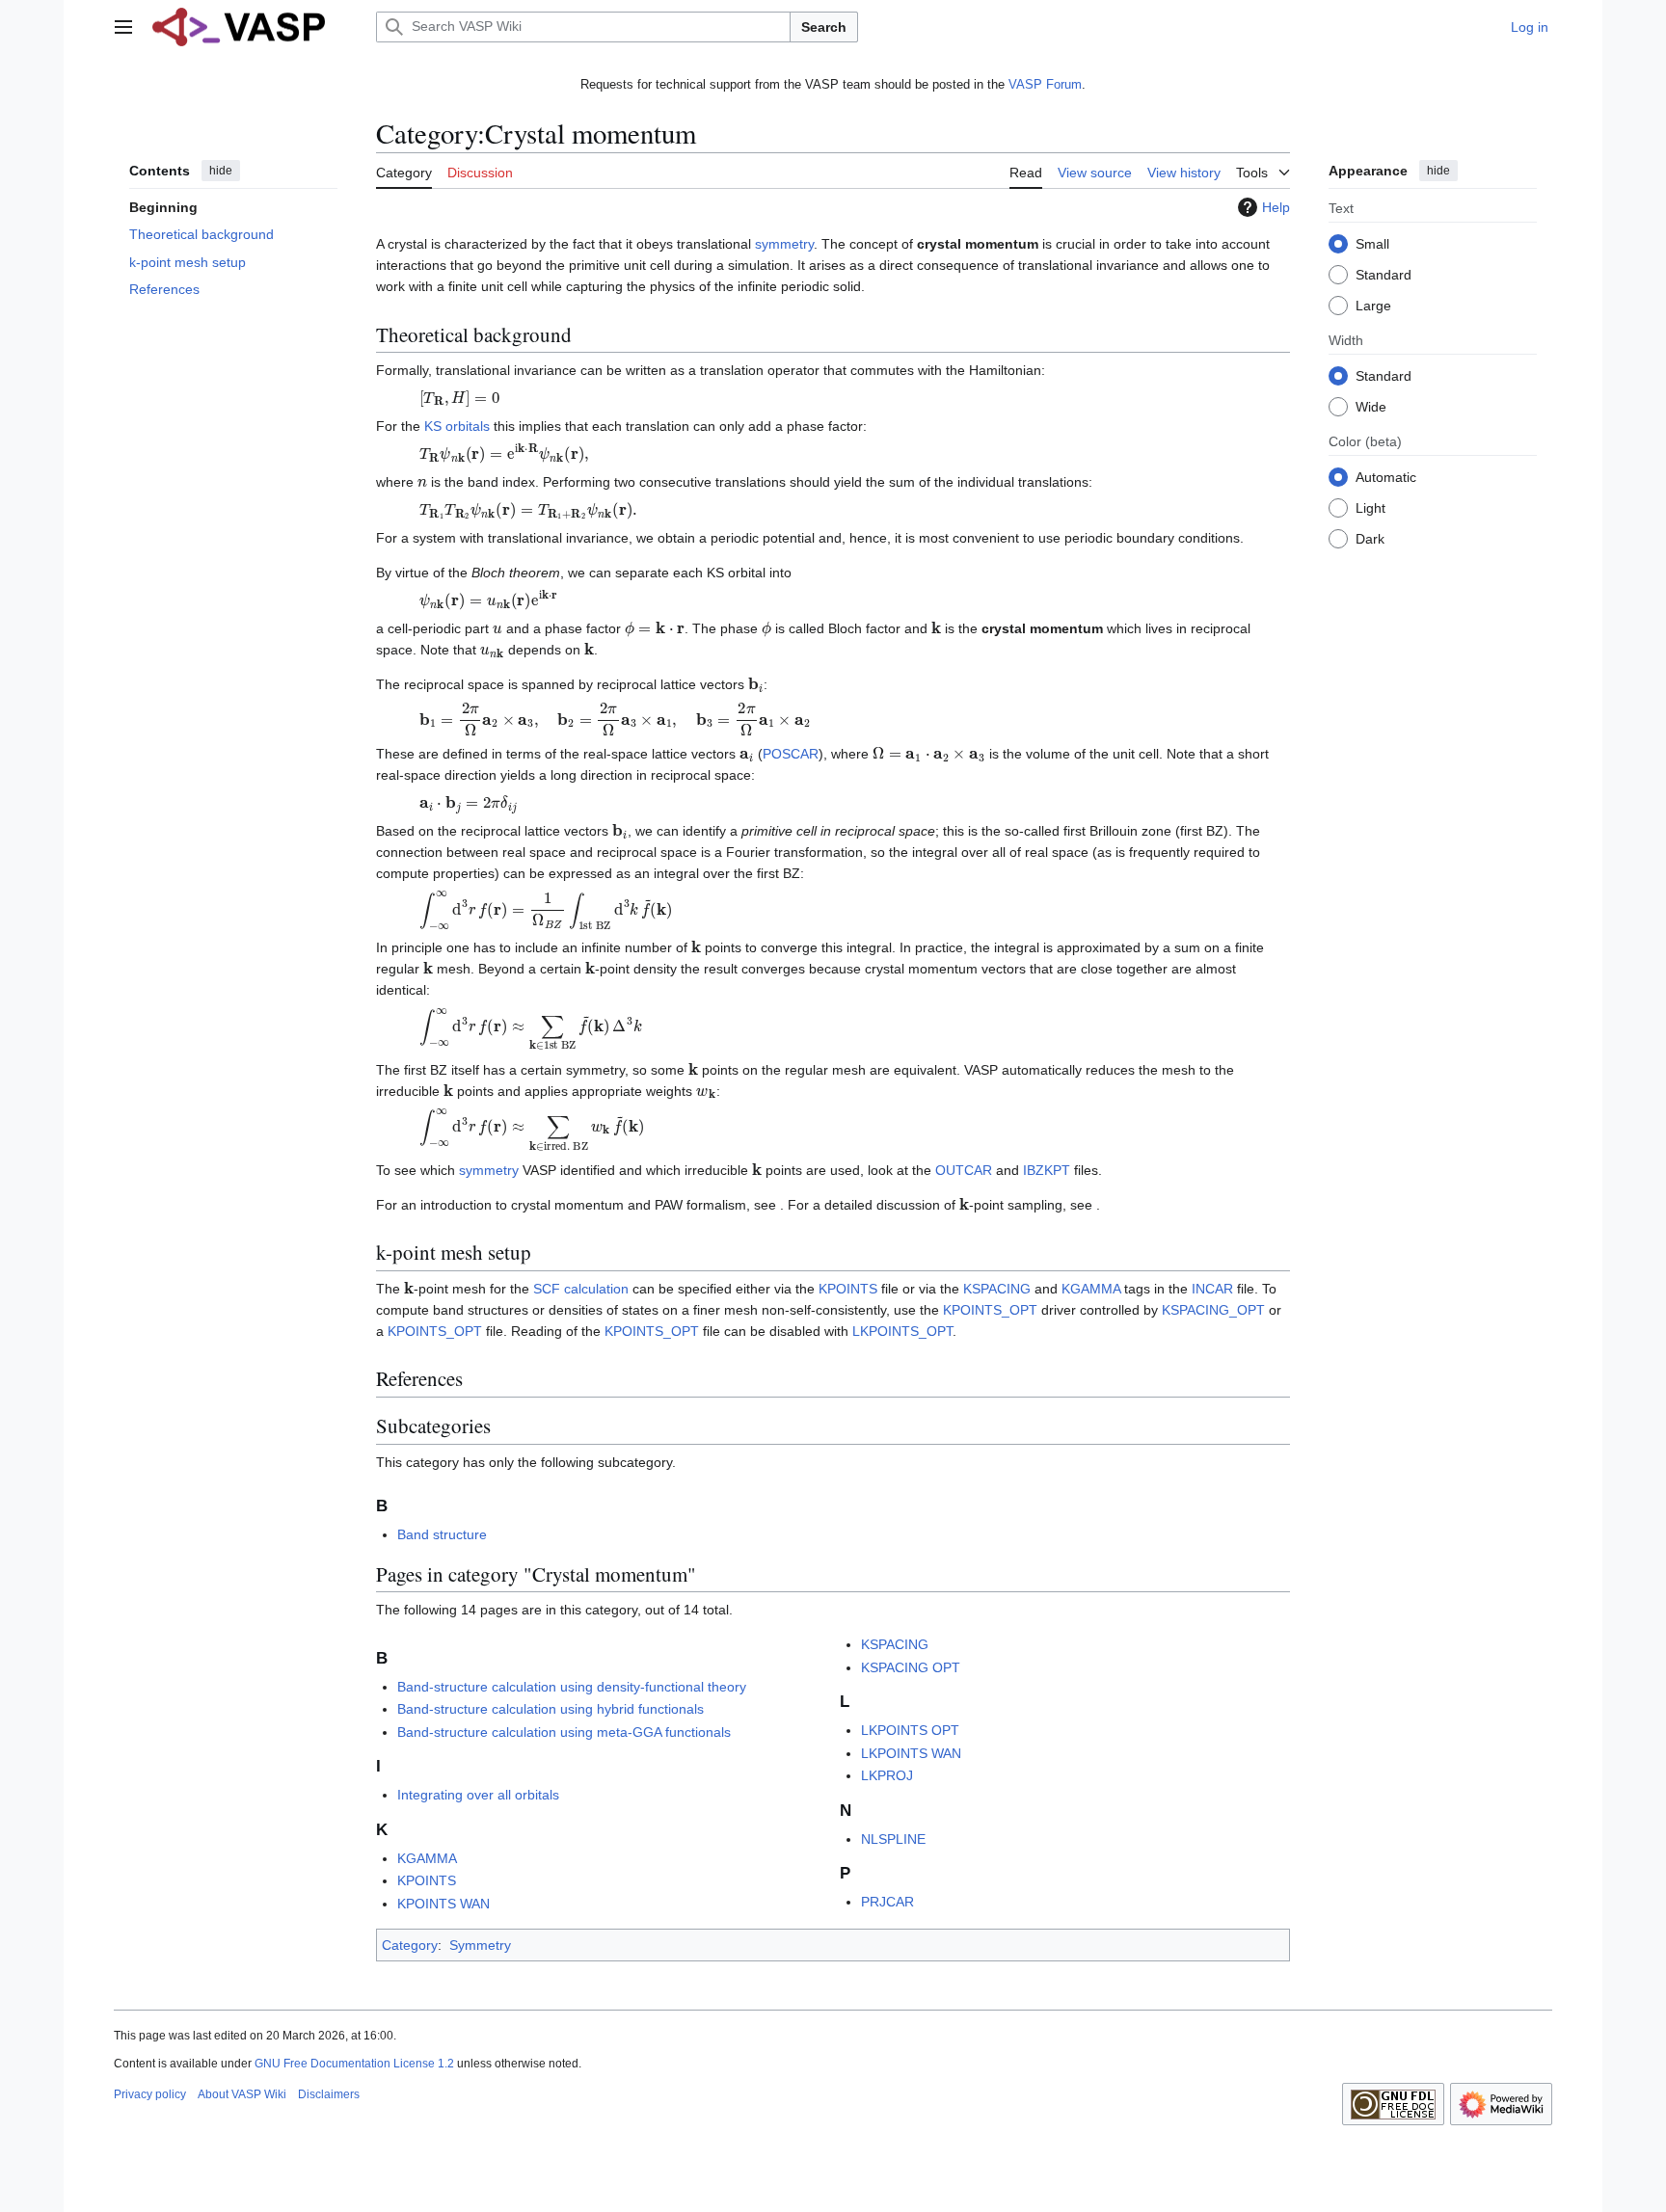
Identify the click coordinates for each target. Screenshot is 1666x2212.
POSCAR (791, 754)
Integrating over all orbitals (478, 1795)
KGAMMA (1091, 1289)
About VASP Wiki (242, 2094)
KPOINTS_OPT (990, 1310)
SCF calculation (581, 1289)
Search (824, 27)
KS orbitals (457, 426)
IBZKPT (1047, 1170)
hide (221, 171)
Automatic (1386, 476)
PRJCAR (887, 1902)
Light (1370, 507)
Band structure (442, 1534)
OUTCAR (964, 1170)
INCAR (1212, 1289)
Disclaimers (329, 2094)
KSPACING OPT (911, 1667)
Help (1276, 207)
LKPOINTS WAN (911, 1753)
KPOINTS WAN (443, 1904)
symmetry (784, 244)
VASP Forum (1045, 84)
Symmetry (480, 1945)
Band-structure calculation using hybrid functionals (551, 1709)
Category (410, 1945)
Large (1373, 305)
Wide (1371, 406)
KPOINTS (848, 1289)
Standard (1384, 274)
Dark (1370, 538)
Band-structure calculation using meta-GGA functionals (564, 1732)
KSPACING (997, 1289)
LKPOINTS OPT (910, 1730)
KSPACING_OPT (1213, 1310)
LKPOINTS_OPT (902, 1331)
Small (1372, 243)
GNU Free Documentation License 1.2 (354, 2064)
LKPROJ (887, 1775)
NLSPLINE (893, 1839)
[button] (123, 27)
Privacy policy (150, 2094)
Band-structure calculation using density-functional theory (572, 1687)
